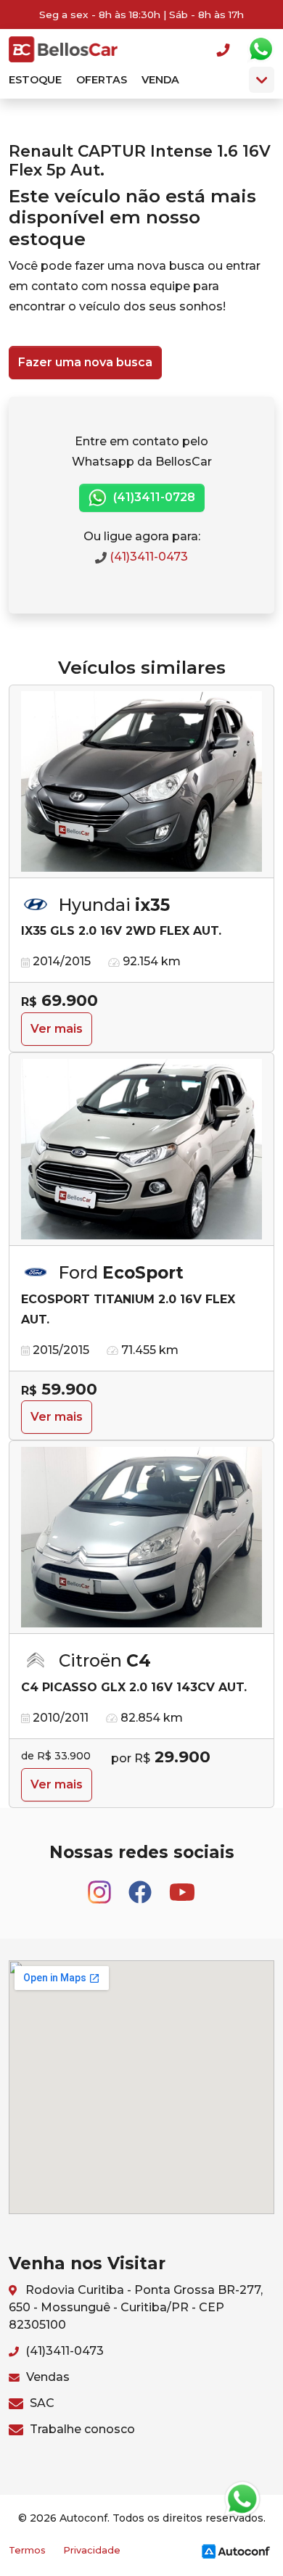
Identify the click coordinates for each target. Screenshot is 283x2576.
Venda (160, 80)
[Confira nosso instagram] (101, 1885)
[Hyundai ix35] (141, 782)
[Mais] (262, 80)
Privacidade (92, 2550)
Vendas (46, 2377)
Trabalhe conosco (81, 2429)
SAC (41, 2403)
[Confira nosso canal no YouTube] (182, 1885)
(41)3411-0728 (153, 497)
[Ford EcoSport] (141, 1149)
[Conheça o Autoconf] (236, 2550)
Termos (27, 2550)
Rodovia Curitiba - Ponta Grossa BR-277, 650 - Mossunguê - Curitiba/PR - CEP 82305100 (136, 2307)
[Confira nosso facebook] (141, 1885)
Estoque (35, 80)
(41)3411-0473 (147, 557)
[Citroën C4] (141, 1537)
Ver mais (57, 1029)
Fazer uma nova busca (85, 362)
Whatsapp (261, 49)
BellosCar (63, 49)
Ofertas (102, 80)
